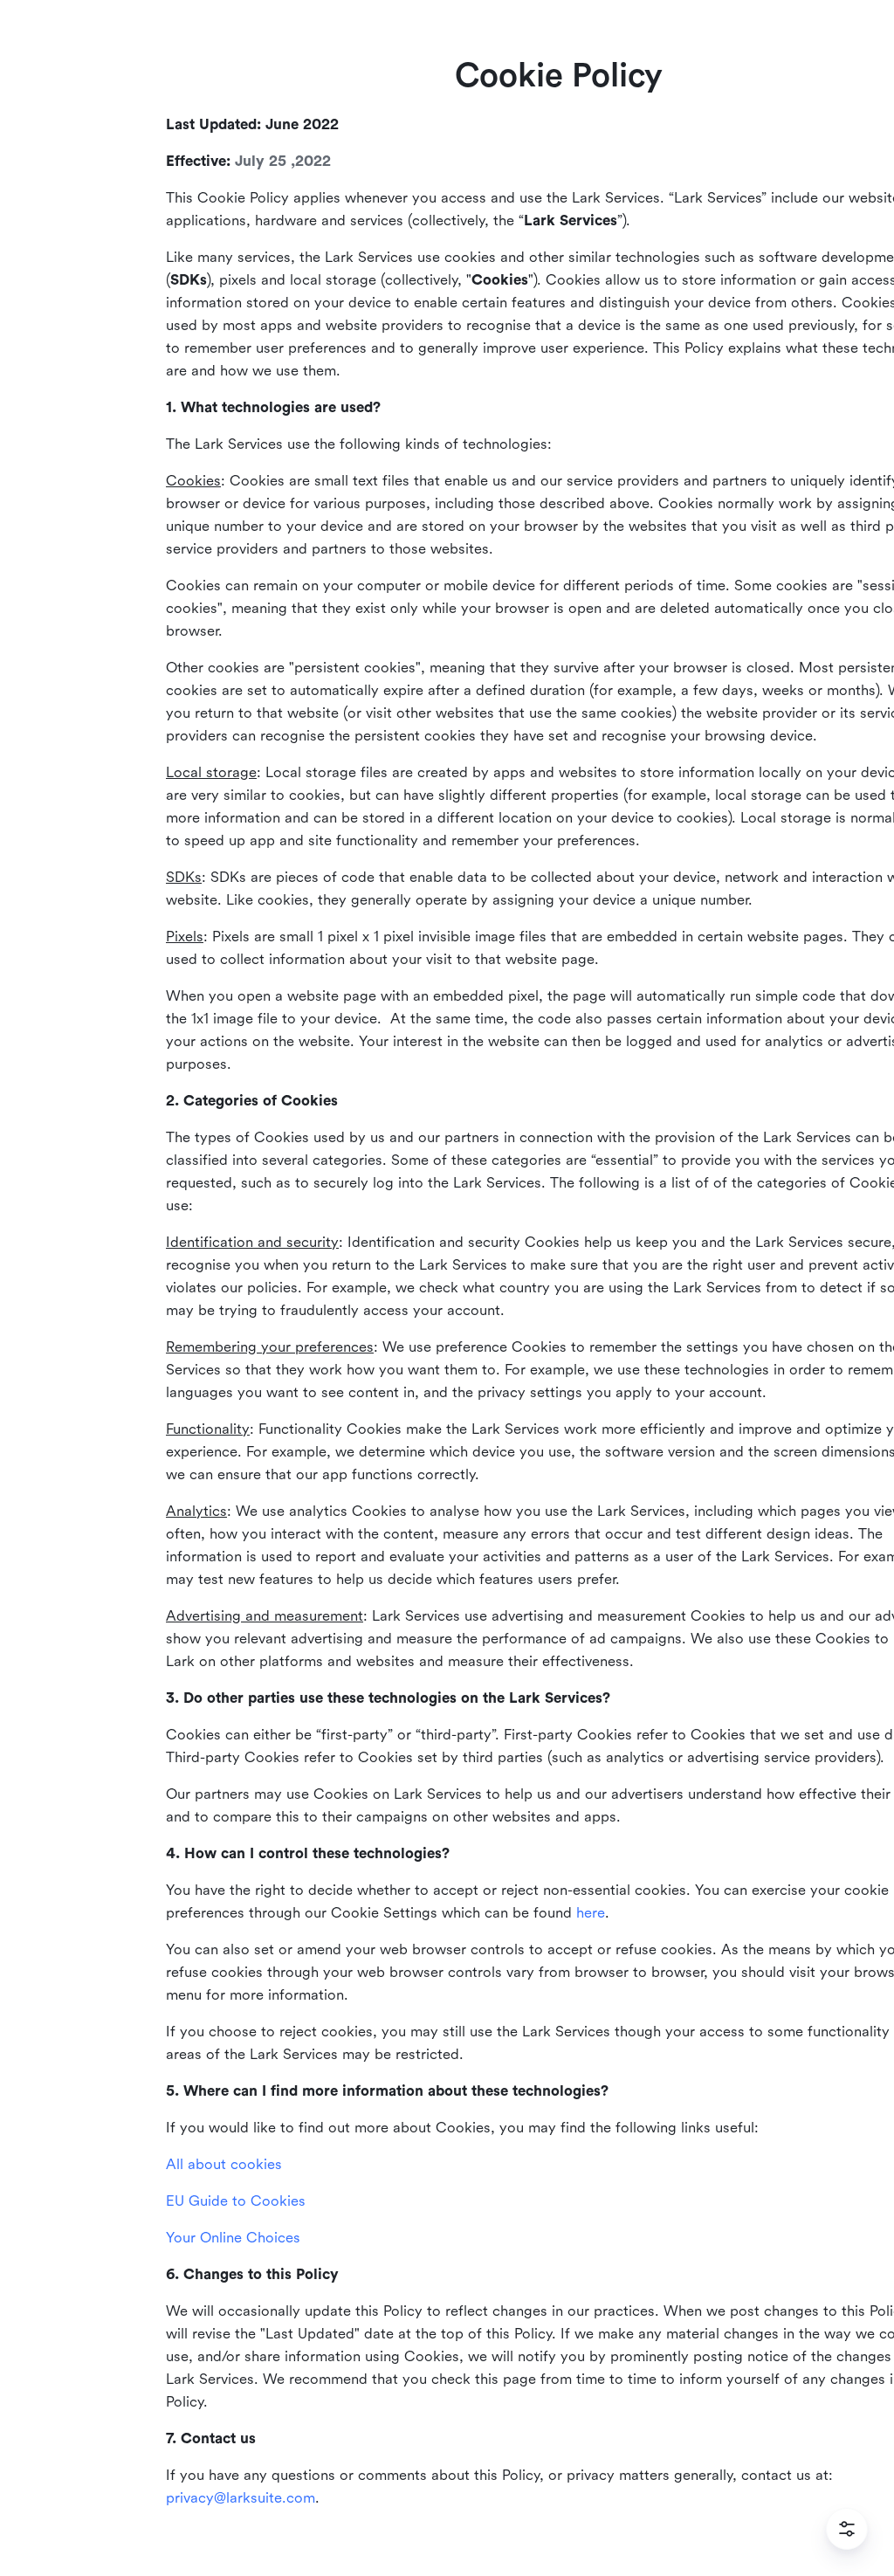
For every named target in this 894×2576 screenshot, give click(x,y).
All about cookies (224, 2164)
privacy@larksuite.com (241, 2498)
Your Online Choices (233, 2238)
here (591, 1913)
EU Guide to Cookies (236, 2201)
